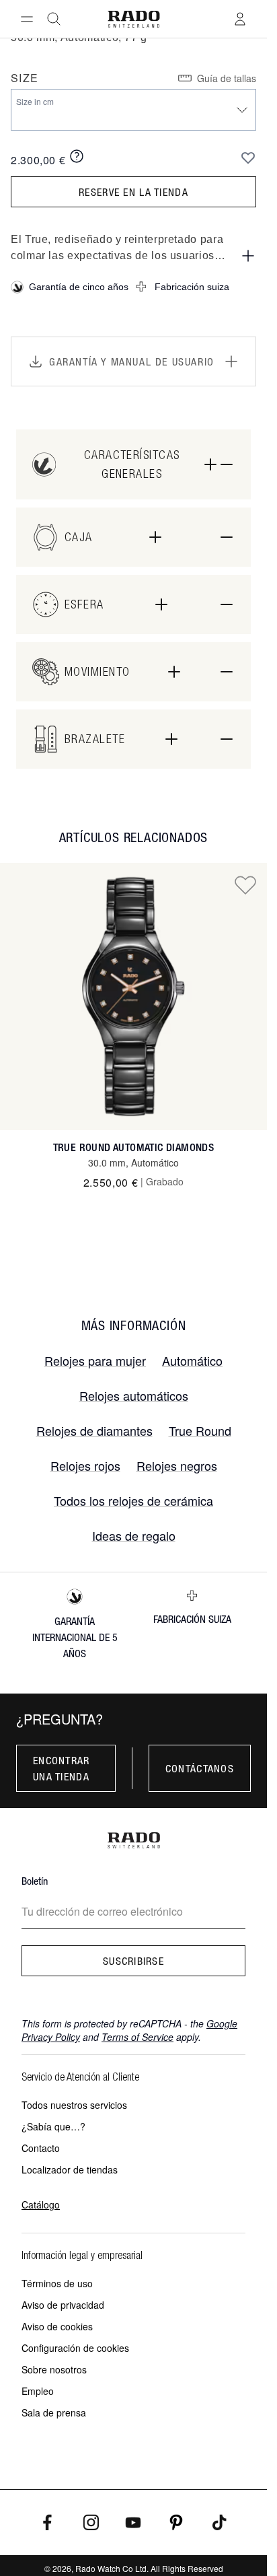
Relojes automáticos (134, 1395)
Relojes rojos (85, 1465)
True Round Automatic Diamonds (134, 1147)
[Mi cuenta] (240, 19)
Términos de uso (57, 2283)
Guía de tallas (227, 78)
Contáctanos (200, 1768)
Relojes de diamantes (94, 1430)
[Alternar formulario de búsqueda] (54, 19)
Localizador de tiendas (70, 2169)
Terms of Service (137, 2037)
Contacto (41, 2148)
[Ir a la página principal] (133, 19)
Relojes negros (177, 1465)
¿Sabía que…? (53, 2126)
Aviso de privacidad (63, 2305)
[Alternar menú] (27, 19)
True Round (200, 1430)
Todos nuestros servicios (74, 2105)
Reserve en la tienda (133, 192)
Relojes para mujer (95, 1360)
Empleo (38, 2391)
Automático (192, 1360)
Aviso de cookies (57, 2326)
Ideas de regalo (134, 1535)
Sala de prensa (54, 2412)
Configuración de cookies (75, 2348)
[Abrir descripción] (248, 256)
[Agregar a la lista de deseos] (248, 158)
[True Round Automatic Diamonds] (133, 997)
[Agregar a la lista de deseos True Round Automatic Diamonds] (245, 884)
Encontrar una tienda (62, 1768)
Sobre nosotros (54, 2369)
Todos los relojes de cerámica (133, 1500)
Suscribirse (133, 1961)
